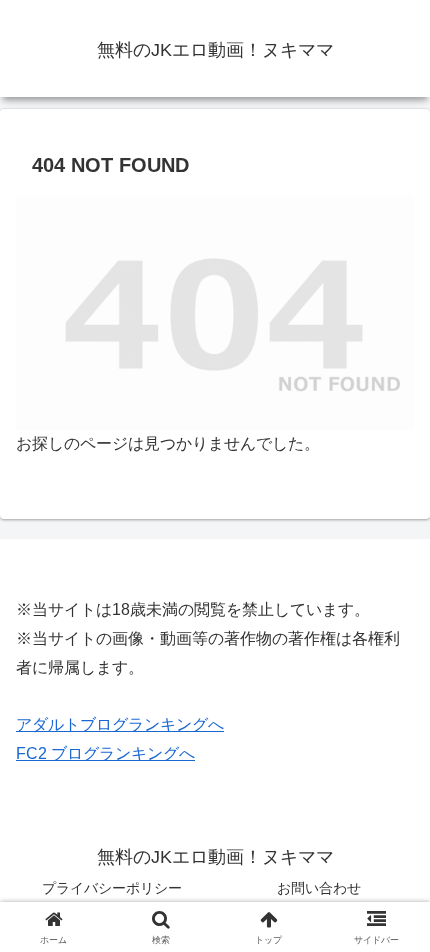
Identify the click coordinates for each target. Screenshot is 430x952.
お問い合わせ (319, 888)
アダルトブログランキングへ (120, 724)
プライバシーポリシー (112, 888)
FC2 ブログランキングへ (105, 753)
